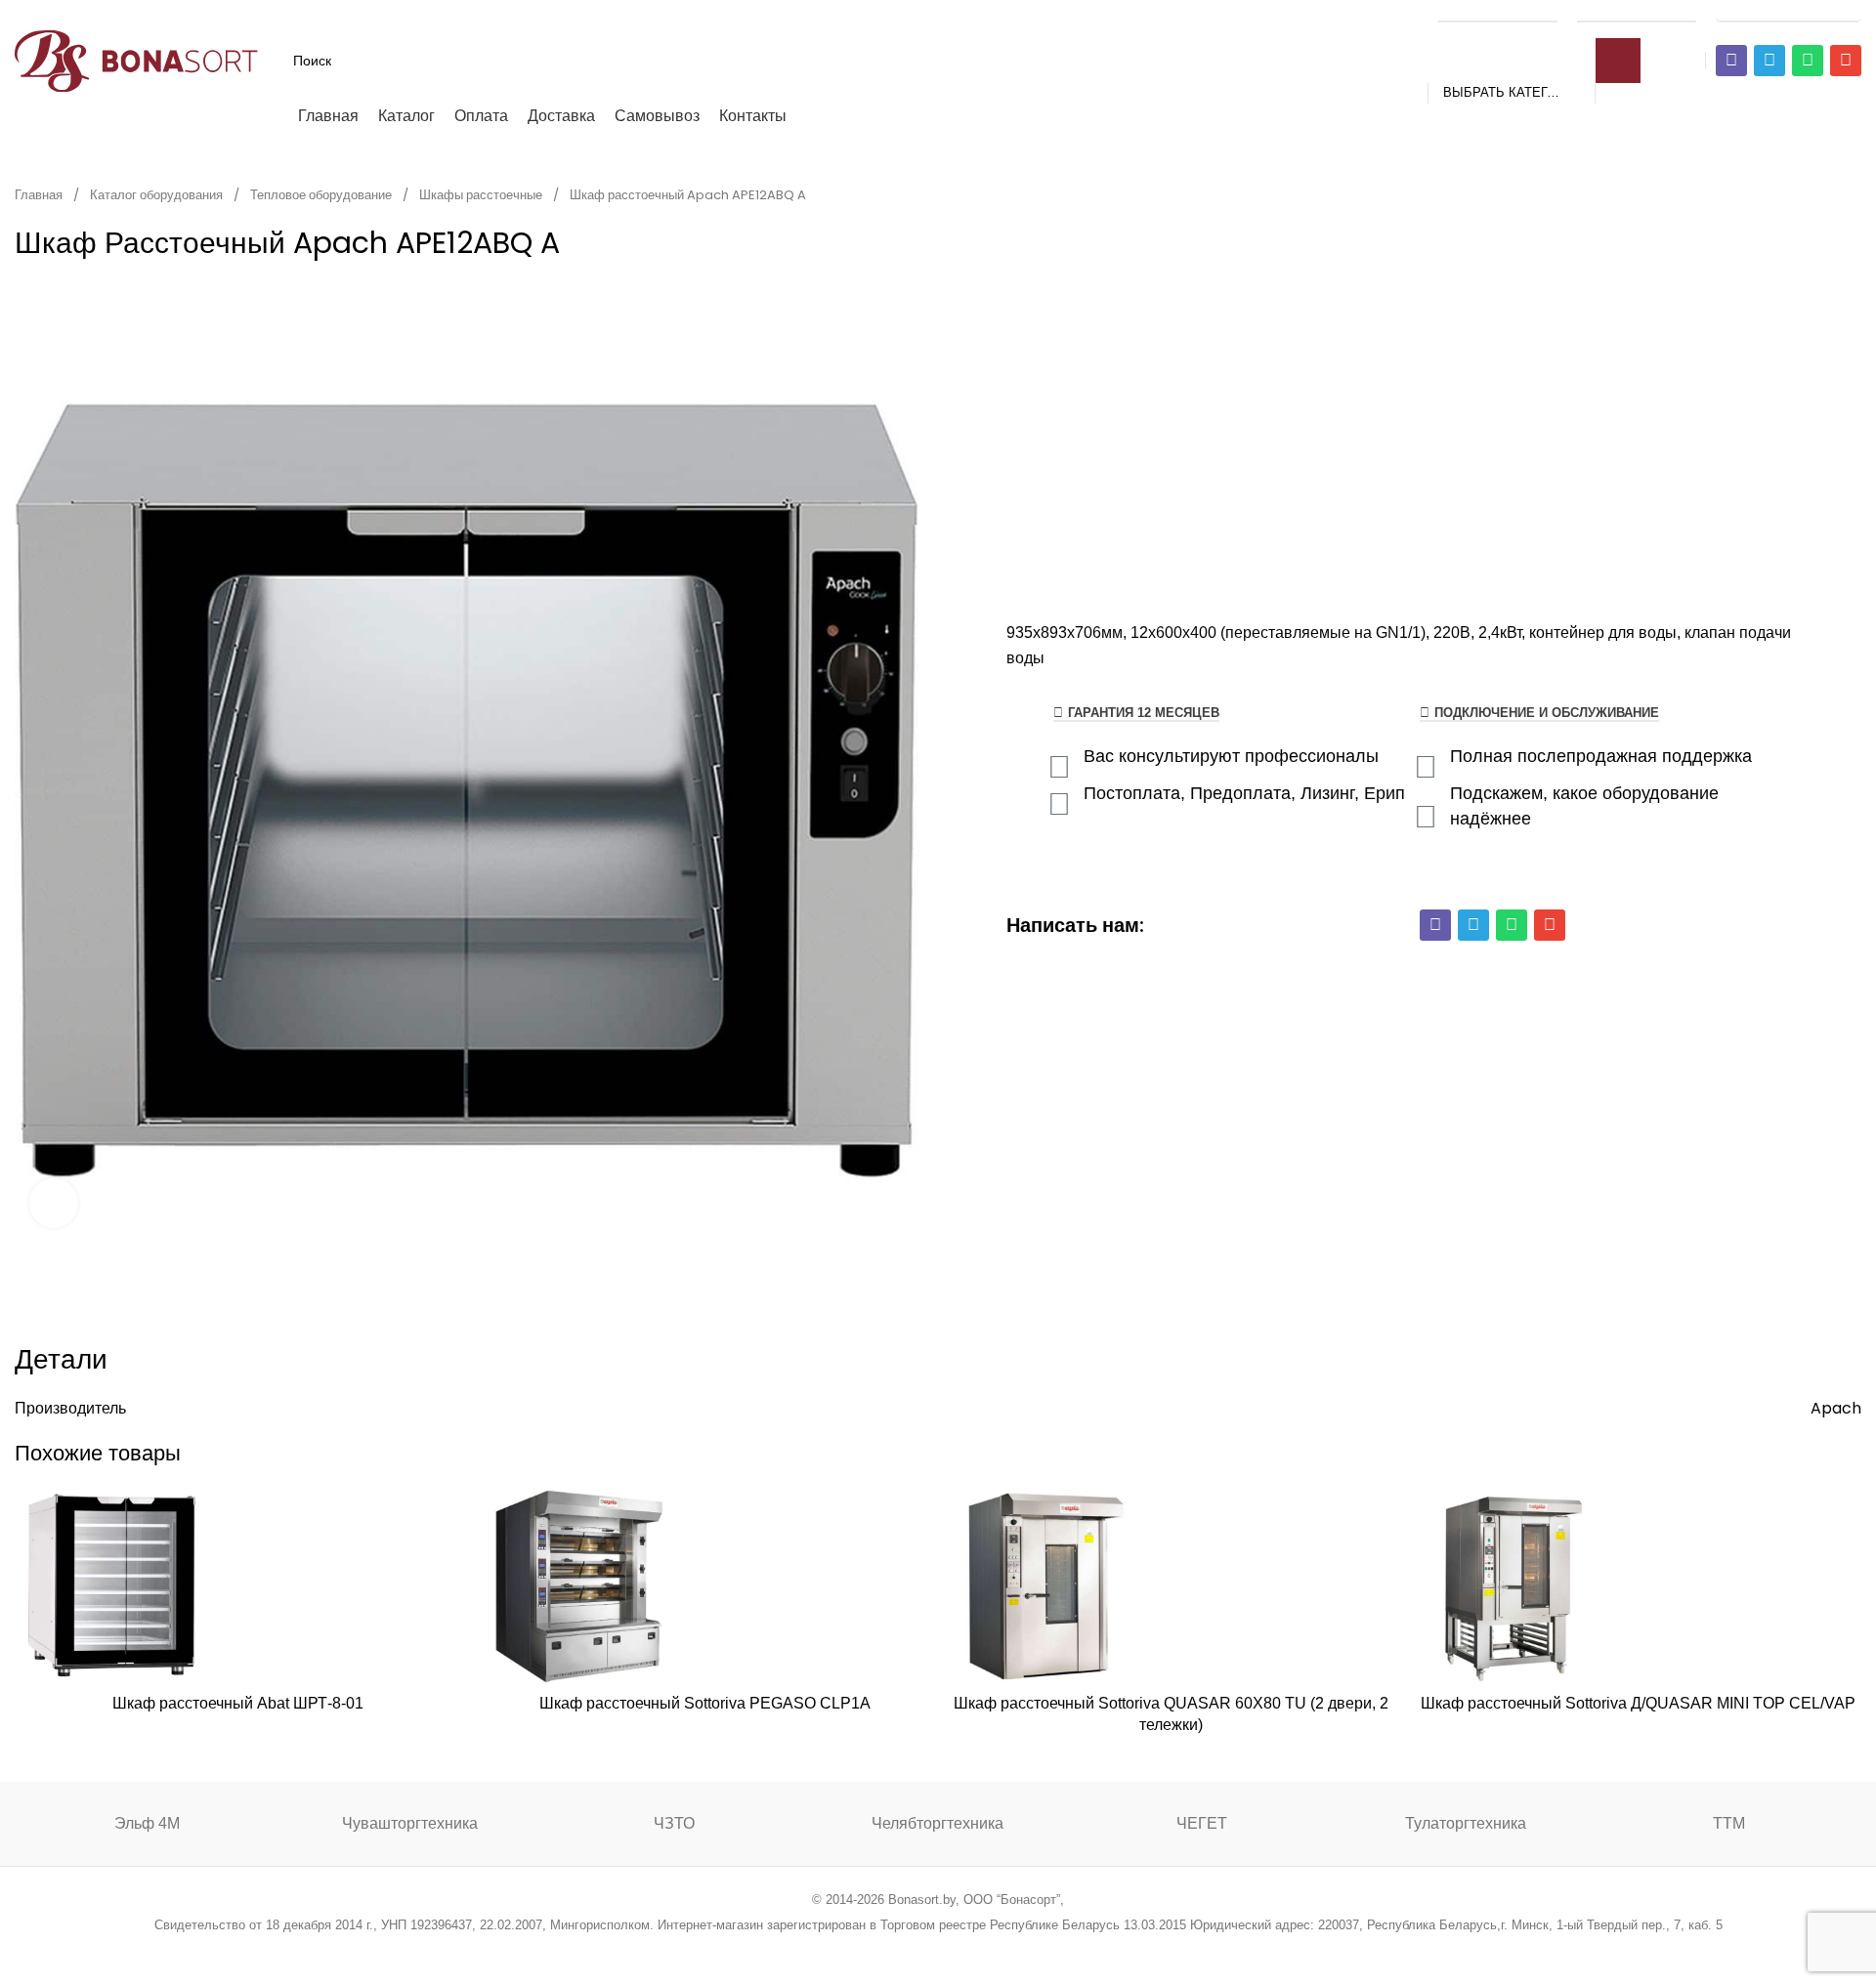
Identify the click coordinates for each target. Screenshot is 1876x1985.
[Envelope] (1846, 61)
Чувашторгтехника (410, 1823)
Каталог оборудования (158, 195)
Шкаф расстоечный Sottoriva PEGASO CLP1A (705, 1703)
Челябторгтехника (938, 1823)
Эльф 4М (147, 1823)
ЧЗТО (674, 1823)
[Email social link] (889, 1950)
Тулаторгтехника (1466, 1823)
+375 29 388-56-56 (1498, 12)
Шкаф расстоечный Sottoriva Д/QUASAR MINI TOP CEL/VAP (1638, 1703)
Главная (40, 195)
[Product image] (112, 1586)
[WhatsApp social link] (963, 1950)
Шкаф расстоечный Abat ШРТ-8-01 (238, 1703)
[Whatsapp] (1808, 61)
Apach (1836, 1408)
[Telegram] (1769, 61)
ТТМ (1729, 1823)
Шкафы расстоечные (482, 195)
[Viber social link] (1037, 1950)
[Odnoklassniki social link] (938, 1950)
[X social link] (863, 1950)
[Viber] (1731, 61)
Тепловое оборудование (322, 195)
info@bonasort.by (1789, 12)
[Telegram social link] (1012, 1950)
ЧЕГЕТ (1202, 1823)
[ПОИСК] (1618, 61)
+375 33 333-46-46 (1637, 12)
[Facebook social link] (839, 1950)
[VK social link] (987, 1950)
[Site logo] (137, 59)
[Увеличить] (54, 1203)
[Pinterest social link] (913, 1950)
